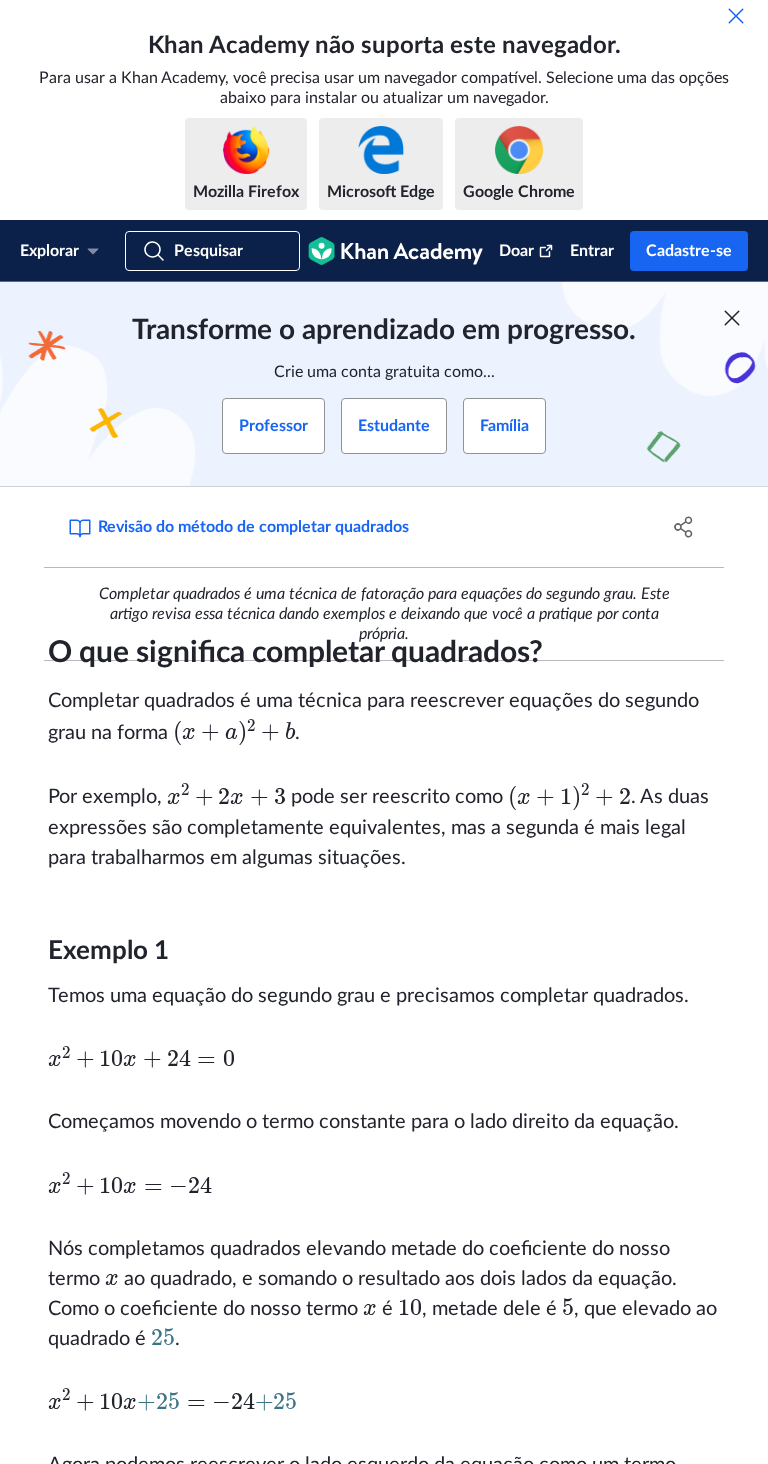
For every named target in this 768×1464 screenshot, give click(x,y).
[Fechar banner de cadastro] (732, 318)
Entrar (592, 251)
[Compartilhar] (684, 527)
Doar (516, 251)
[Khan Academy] (395, 251)
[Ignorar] (736, 16)
